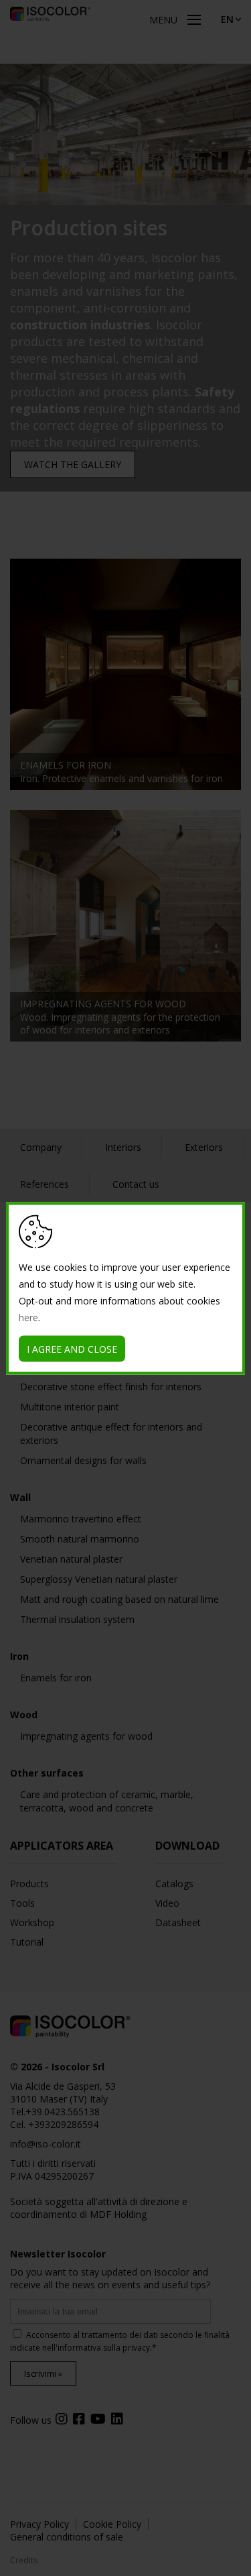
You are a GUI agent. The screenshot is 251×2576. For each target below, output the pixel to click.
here (28, 1317)
